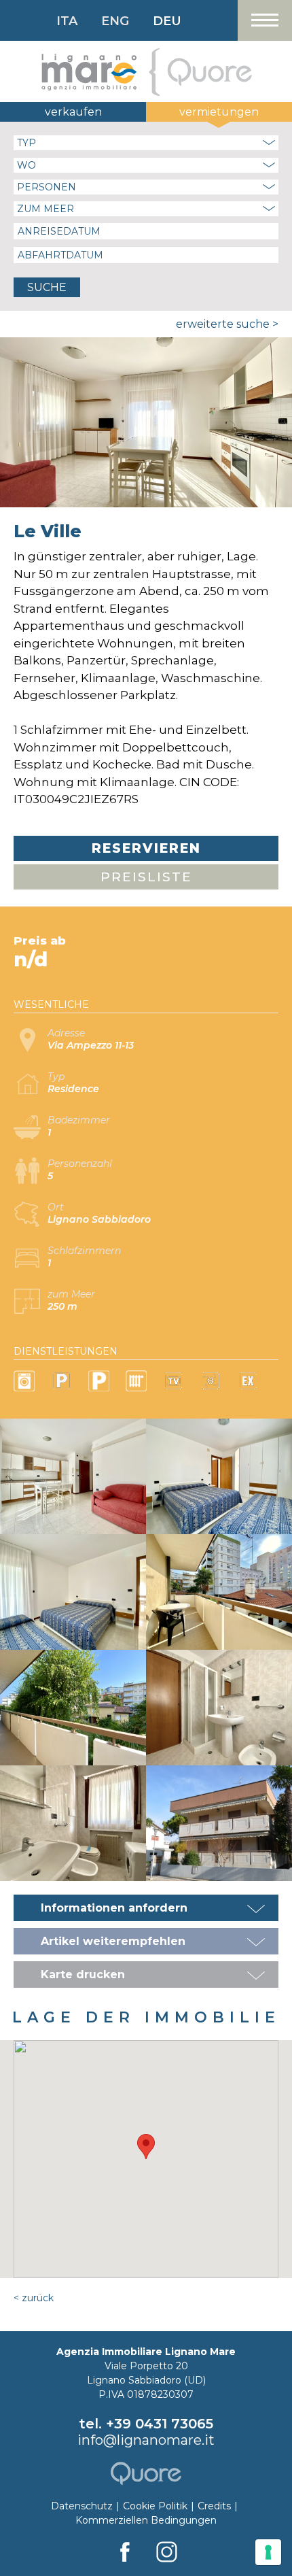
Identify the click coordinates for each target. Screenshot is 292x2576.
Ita (67, 21)
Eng (115, 21)
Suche (47, 287)
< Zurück (34, 2298)
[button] (146, 2147)
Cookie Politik (155, 2506)
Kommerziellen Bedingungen (146, 2520)
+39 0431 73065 (160, 2424)
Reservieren (146, 848)
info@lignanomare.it (146, 2440)
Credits (214, 2506)
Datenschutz (82, 2506)
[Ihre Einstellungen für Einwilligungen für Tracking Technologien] (268, 2552)
